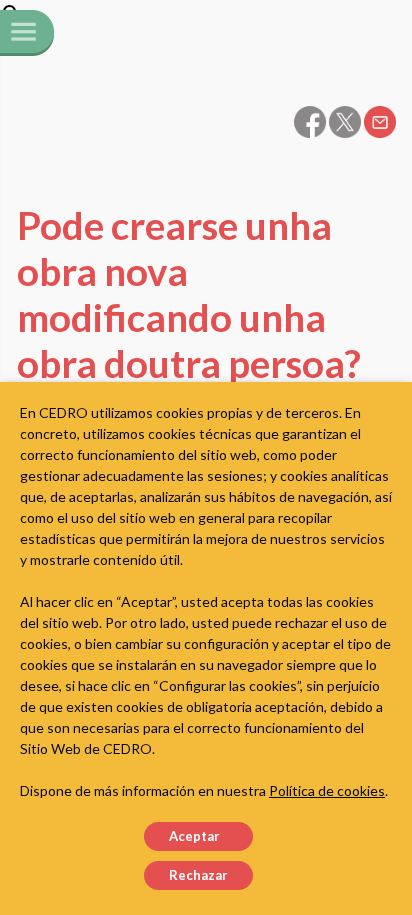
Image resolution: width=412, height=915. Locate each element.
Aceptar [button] (194, 836)
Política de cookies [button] (327, 790)
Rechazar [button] (198, 875)
